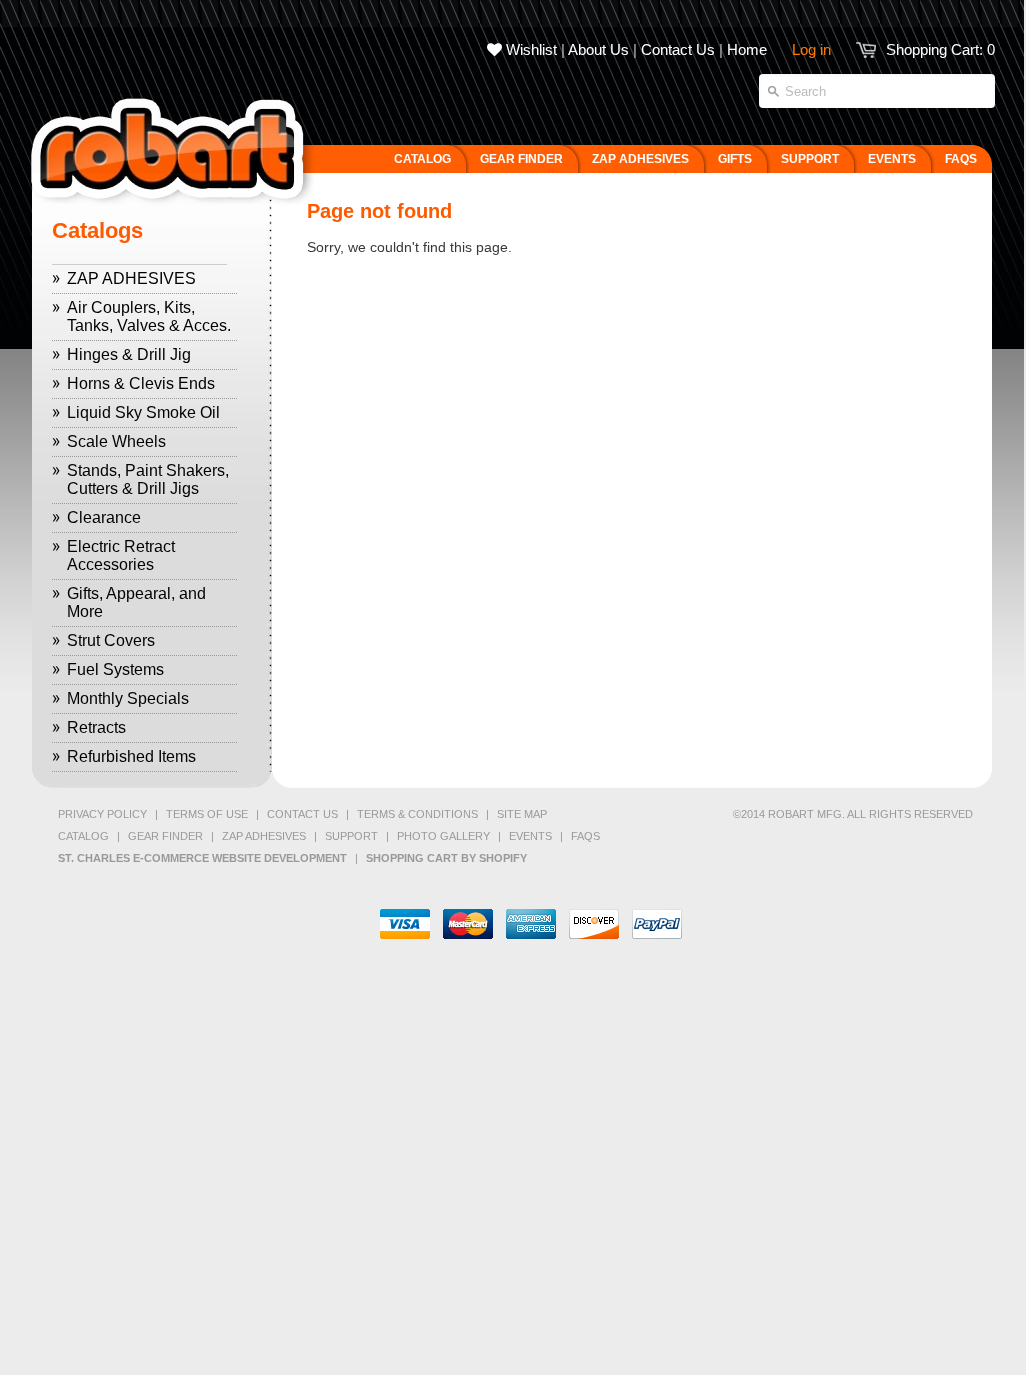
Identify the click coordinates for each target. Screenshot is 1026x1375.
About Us (598, 49)
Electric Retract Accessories (121, 555)
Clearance (104, 517)
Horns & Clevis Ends (141, 383)
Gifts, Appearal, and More (136, 602)
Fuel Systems (115, 669)
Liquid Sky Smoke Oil (143, 412)
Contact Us (678, 49)
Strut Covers (111, 640)
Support (351, 836)
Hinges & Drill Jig (129, 354)
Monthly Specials (128, 698)
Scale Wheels (116, 441)
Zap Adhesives (264, 836)
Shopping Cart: (940, 49)
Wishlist (529, 49)
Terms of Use (207, 814)
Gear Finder (165, 836)
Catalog (83, 836)
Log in (811, 49)
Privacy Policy (102, 814)
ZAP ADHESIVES (131, 278)
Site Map (522, 814)
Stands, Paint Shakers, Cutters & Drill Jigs (148, 479)
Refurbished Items (131, 756)
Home (747, 49)
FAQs (585, 836)
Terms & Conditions (417, 814)
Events (530, 836)
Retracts (96, 727)
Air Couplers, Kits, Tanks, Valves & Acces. (149, 316)
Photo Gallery (443, 836)
